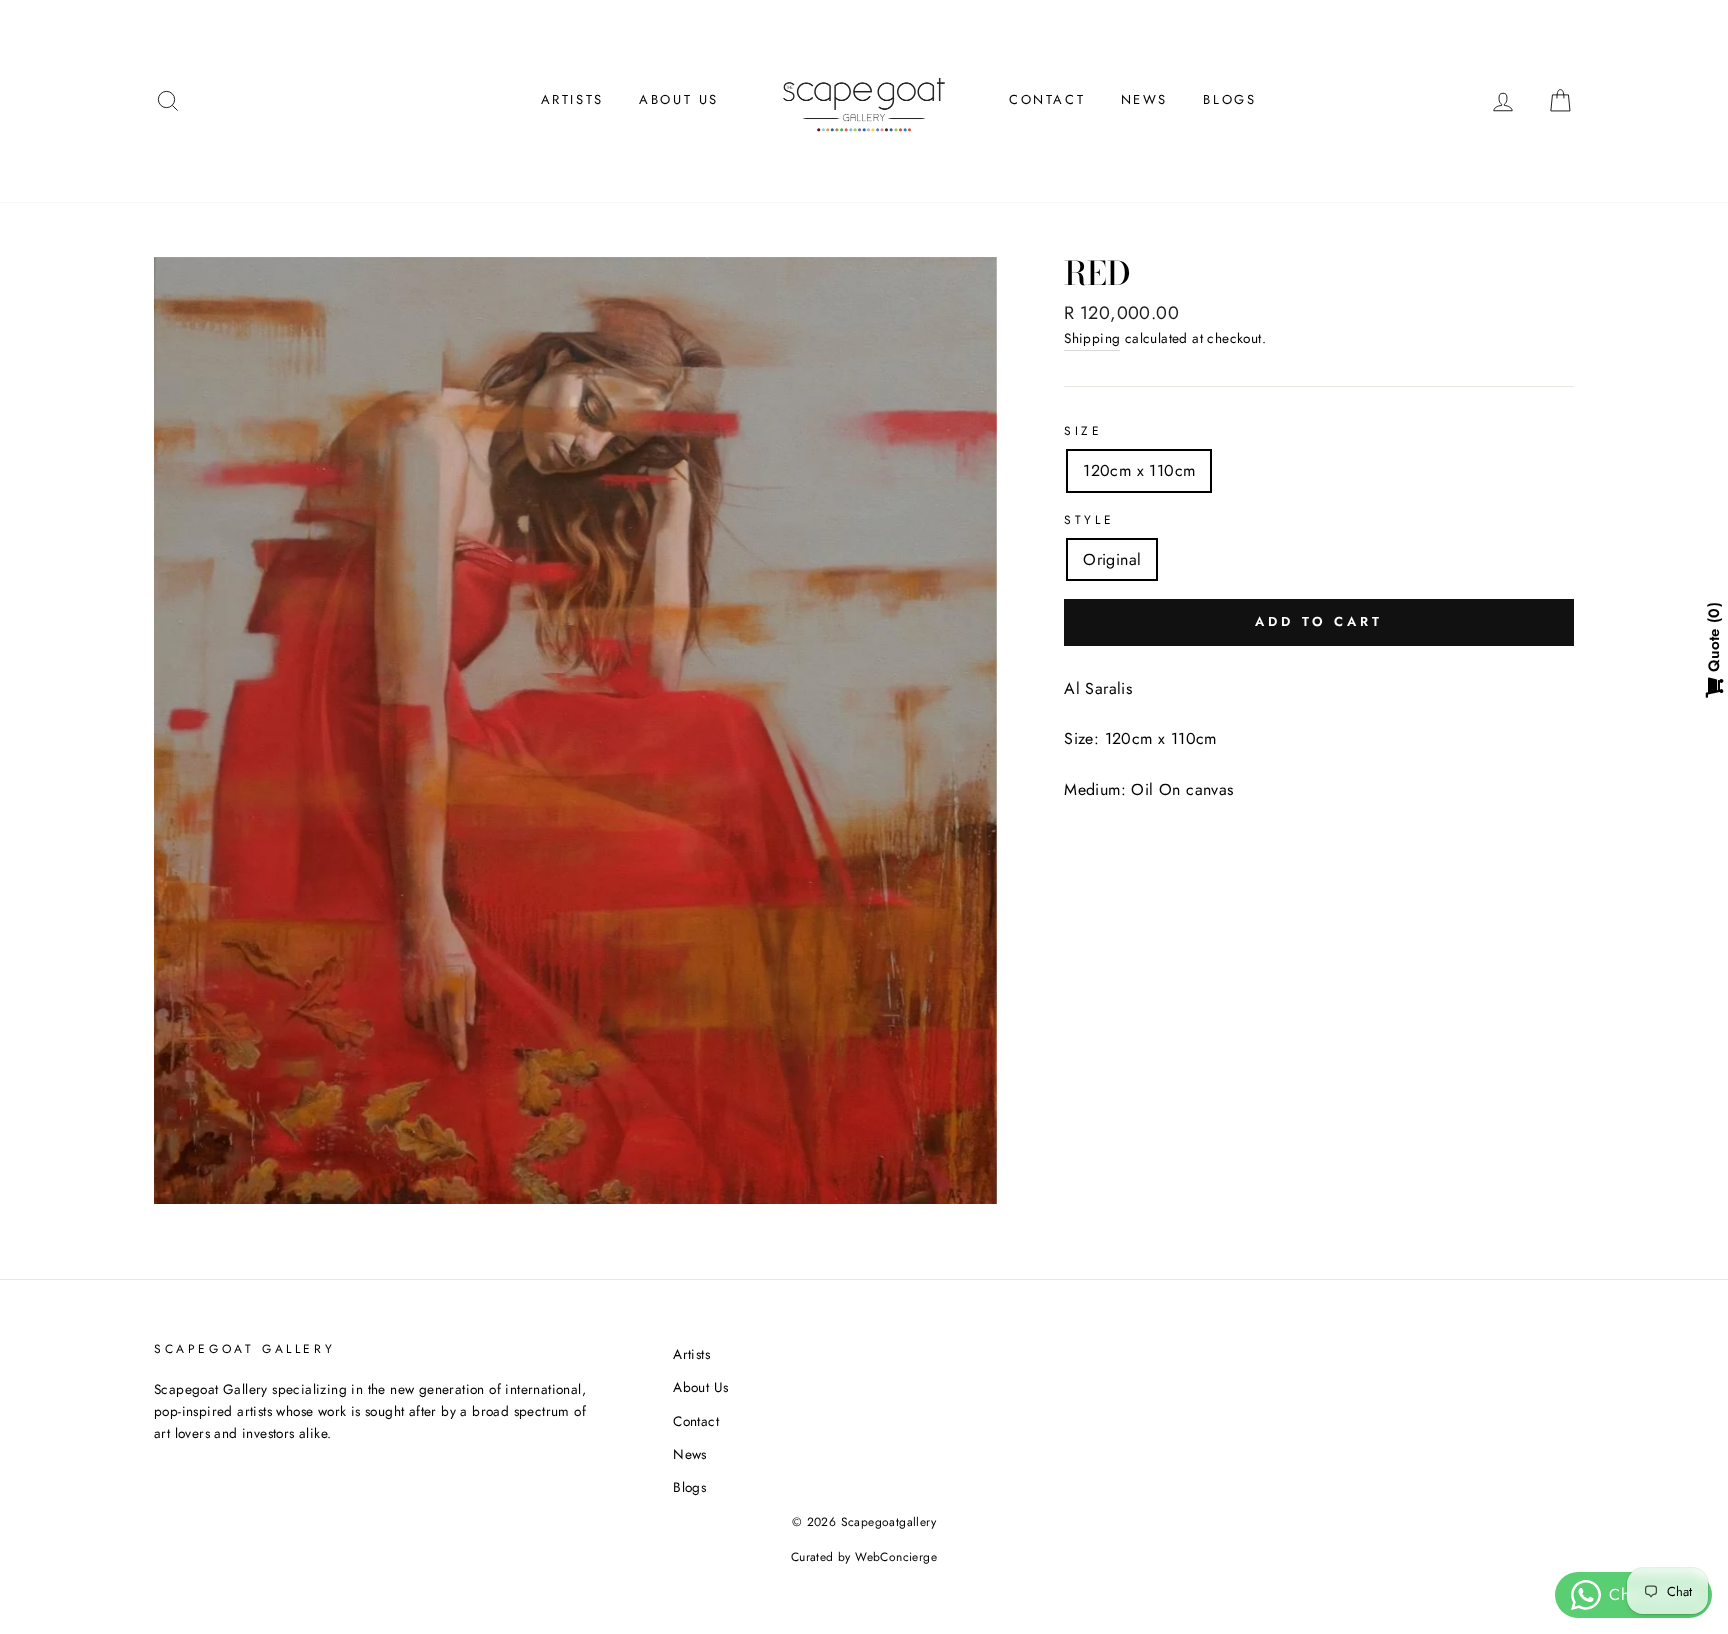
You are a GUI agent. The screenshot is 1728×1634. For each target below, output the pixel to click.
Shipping (1092, 338)
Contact (1047, 99)
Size (1083, 431)
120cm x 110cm (1139, 470)
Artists (572, 99)
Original (1112, 559)
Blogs (1229, 99)
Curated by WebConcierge (864, 1557)
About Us (679, 99)
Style (1089, 520)
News (1144, 99)
